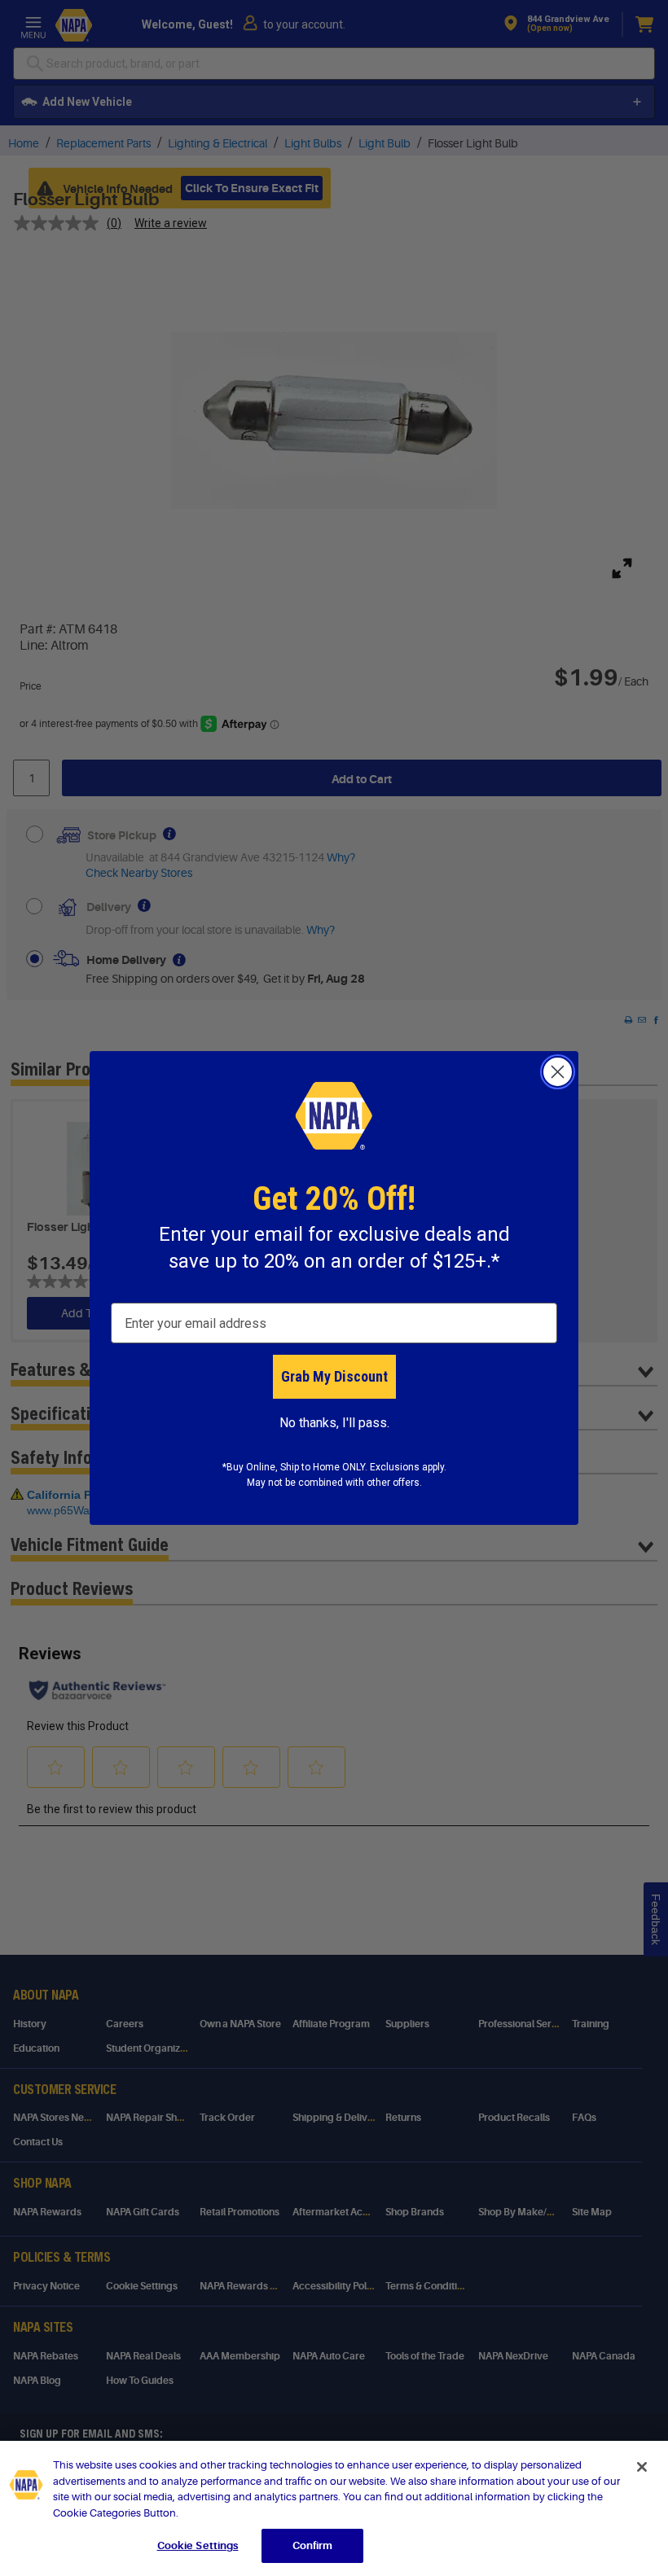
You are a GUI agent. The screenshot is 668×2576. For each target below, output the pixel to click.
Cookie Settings (198, 2545)
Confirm (313, 2545)
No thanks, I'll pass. (334, 1423)
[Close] (642, 2467)
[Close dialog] (558, 1072)
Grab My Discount (334, 1376)
